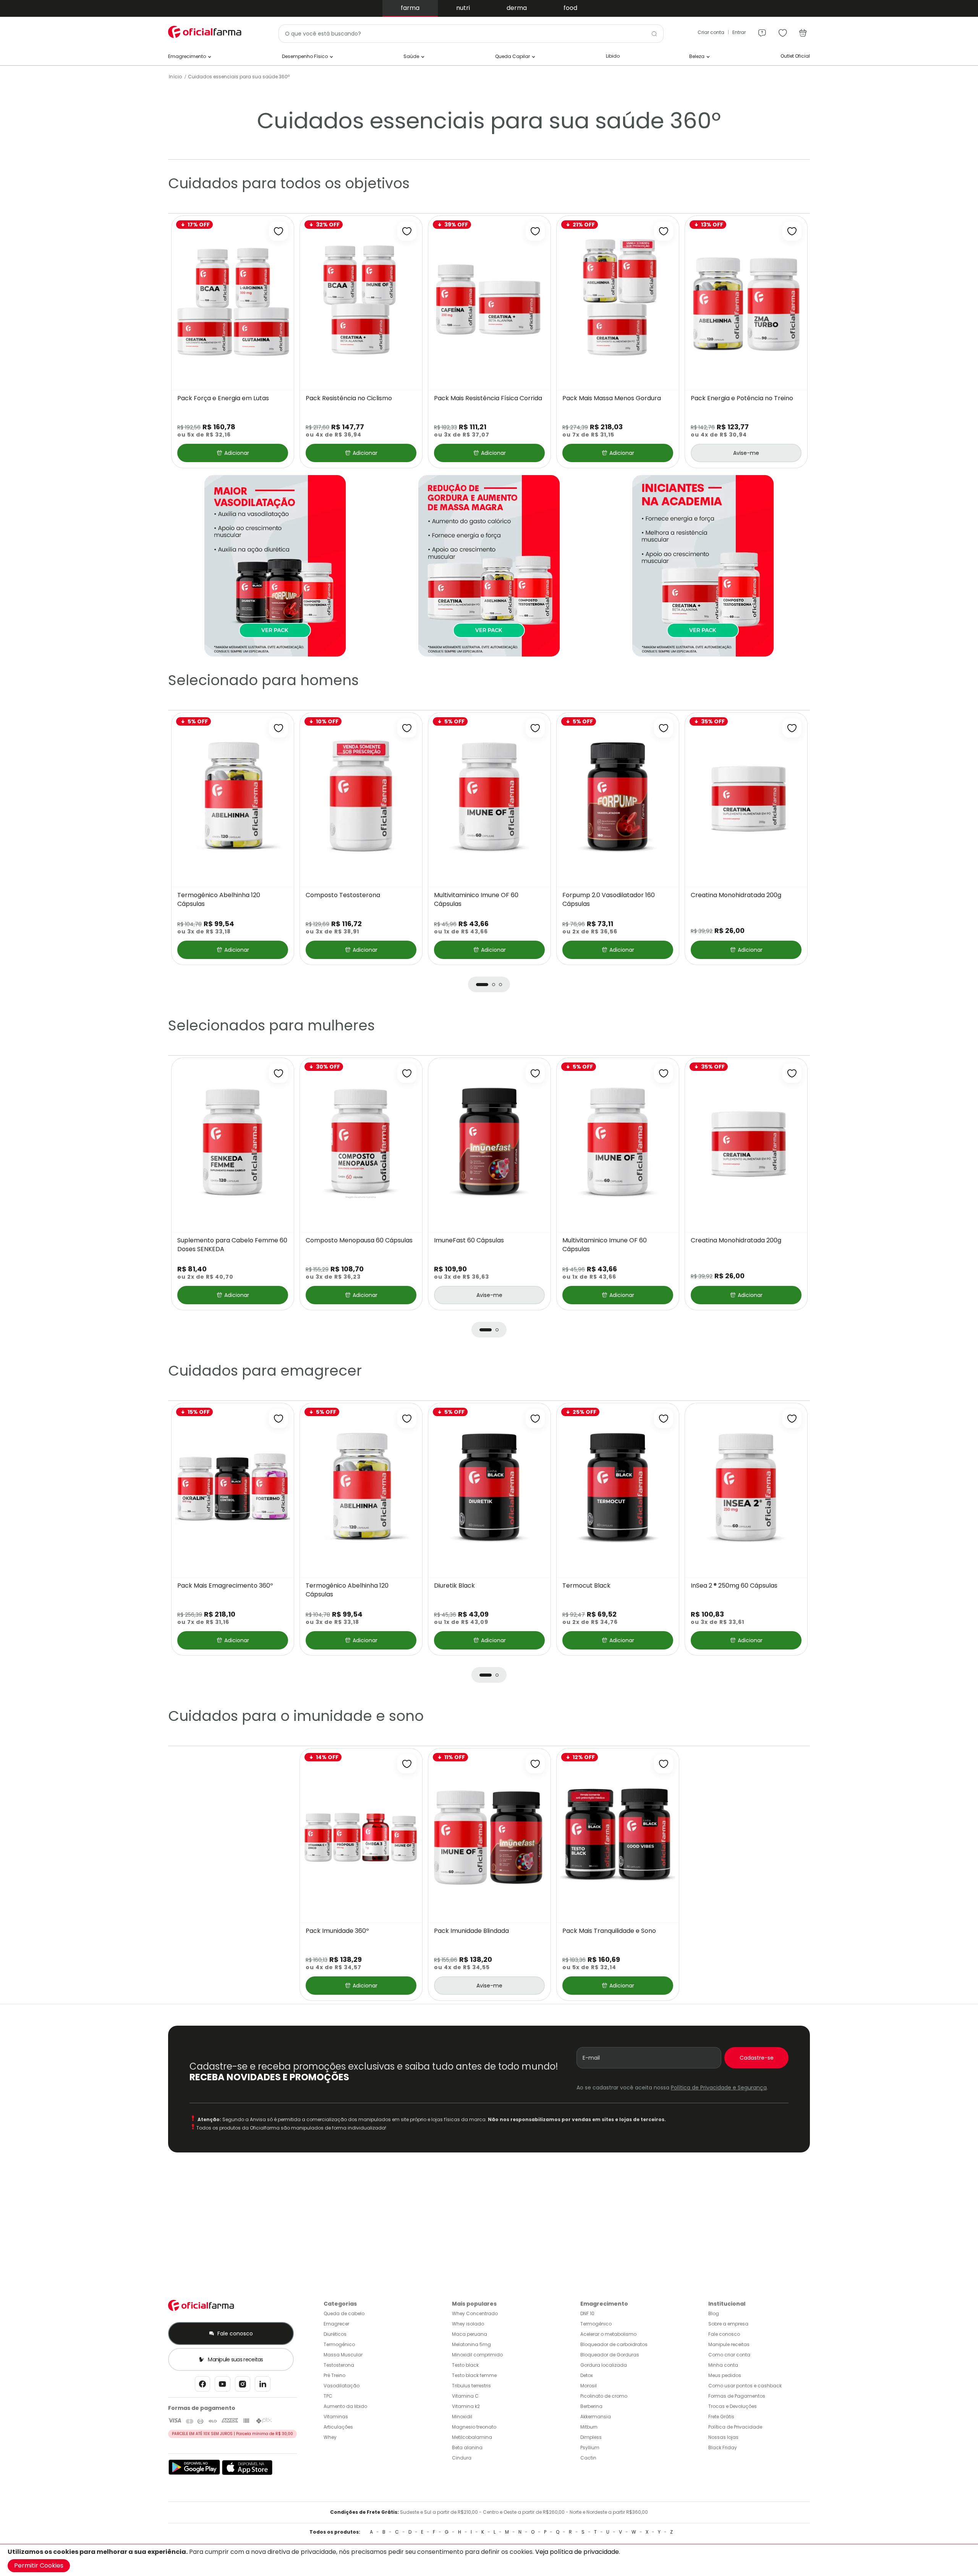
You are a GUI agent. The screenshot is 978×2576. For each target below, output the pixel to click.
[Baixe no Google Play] (194, 2473)
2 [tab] (494, 985)
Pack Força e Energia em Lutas (223, 398)
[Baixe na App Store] (247, 2473)
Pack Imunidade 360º (337, 1931)
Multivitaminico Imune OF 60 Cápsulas (476, 900)
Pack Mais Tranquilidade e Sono (609, 1931)
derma (517, 8)
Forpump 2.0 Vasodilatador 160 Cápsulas (609, 900)
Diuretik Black (454, 1586)
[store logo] (206, 32)
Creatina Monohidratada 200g (736, 895)
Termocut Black (586, 1586)
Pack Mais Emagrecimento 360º (225, 1586)
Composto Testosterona (343, 895)
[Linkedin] (263, 2386)
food (570, 8)
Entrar (739, 32)
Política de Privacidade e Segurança (719, 2088)
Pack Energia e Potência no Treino (742, 398)
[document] (489, 2560)
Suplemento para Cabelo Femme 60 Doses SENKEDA (232, 1245)
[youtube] (223, 2386)
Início (175, 77)
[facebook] (202, 2386)
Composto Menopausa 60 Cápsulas (359, 1240)
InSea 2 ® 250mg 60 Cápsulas (734, 1586)
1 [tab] (482, 985)
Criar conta (711, 32)
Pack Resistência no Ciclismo (349, 398)
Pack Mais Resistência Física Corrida (488, 398)
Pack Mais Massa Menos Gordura (612, 398)
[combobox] (471, 34)
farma (410, 8)
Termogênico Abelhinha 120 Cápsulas (219, 900)
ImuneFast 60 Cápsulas (469, 1240)
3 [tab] (500, 985)
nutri (463, 8)
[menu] (762, 30)
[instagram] (243, 2386)
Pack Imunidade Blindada (471, 1931)
